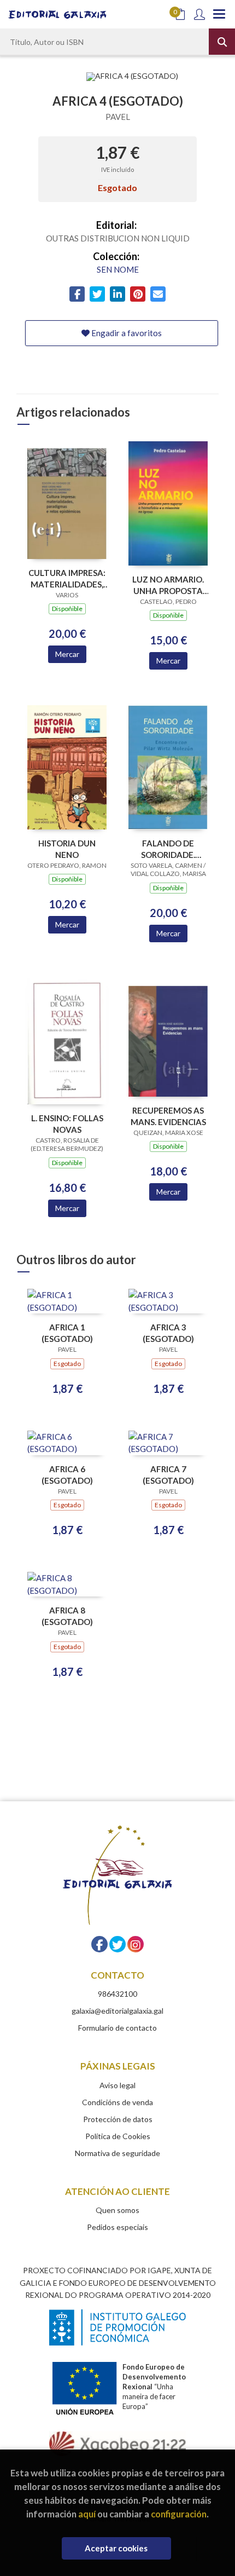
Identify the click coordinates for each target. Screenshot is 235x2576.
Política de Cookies (118, 2136)
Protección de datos (118, 2119)
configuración (179, 2514)
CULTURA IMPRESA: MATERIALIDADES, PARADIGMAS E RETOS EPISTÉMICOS (67, 578)
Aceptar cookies (116, 2548)
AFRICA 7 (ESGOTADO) (168, 1475)
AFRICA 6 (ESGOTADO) (67, 1475)
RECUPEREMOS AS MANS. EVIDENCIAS (168, 1116)
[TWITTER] (117, 1944)
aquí (87, 2514)
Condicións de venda (117, 2102)
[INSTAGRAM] (136, 1944)
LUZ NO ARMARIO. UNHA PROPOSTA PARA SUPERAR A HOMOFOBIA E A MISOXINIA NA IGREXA (168, 585)
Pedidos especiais (117, 2227)
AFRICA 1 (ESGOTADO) (67, 1333)
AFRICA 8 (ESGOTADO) (67, 1616)
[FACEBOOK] (99, 1944)
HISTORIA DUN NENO (67, 849)
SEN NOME (118, 269)
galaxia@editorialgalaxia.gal (117, 2011)
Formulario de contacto (117, 2028)
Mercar (67, 654)
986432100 (117, 1994)
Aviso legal (117, 2085)
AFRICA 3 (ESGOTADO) (168, 1333)
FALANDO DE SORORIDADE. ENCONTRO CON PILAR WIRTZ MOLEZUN (168, 849)
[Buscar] (222, 42)
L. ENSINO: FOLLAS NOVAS (67, 1124)
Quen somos (117, 2210)
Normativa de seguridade (117, 2153)
